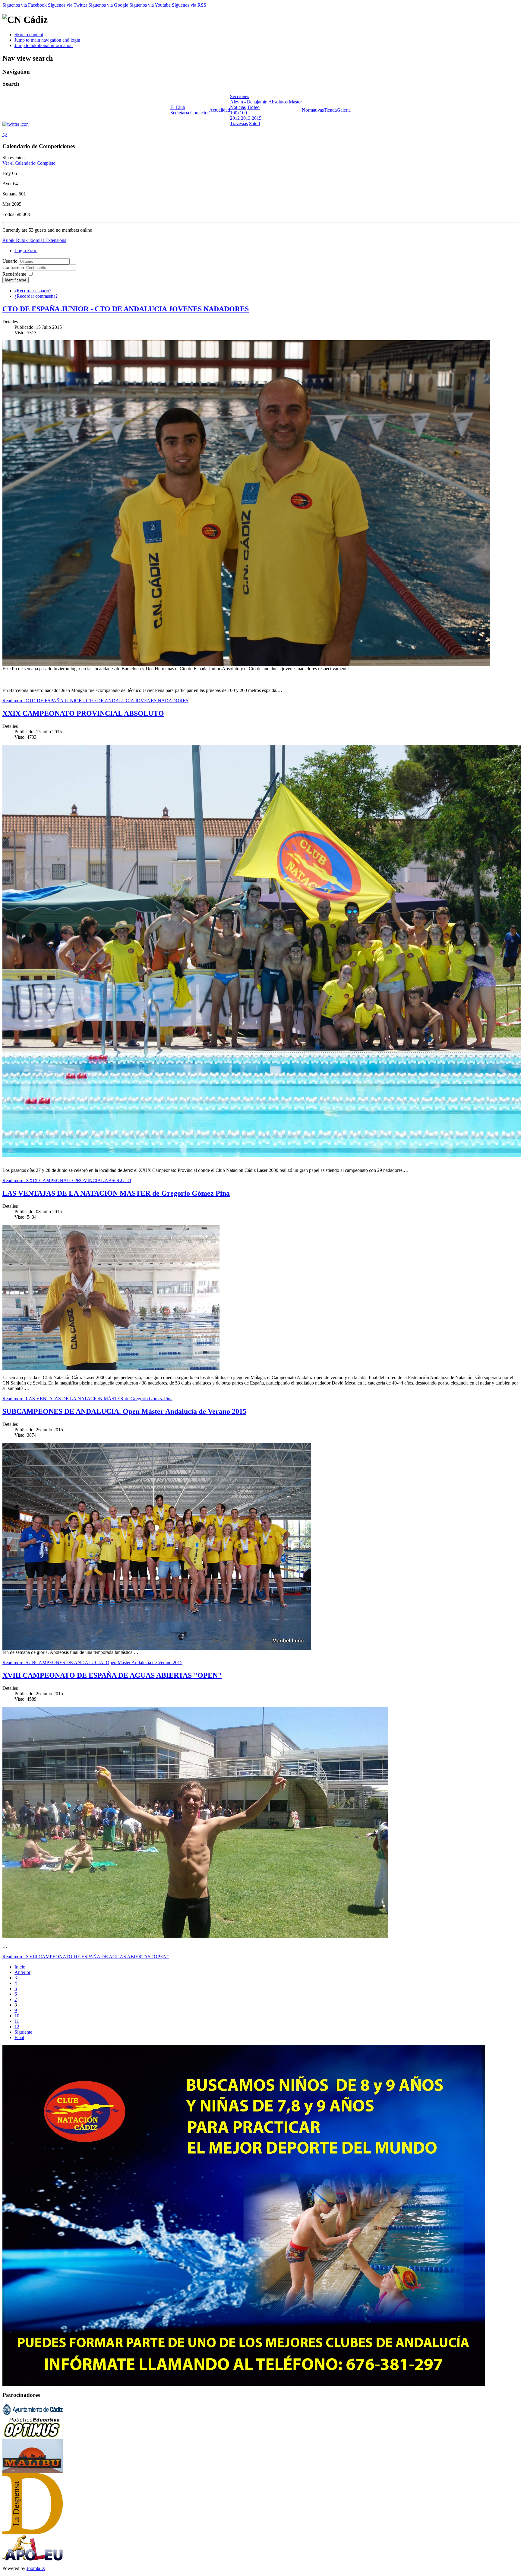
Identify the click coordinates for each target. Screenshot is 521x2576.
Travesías (239, 124)
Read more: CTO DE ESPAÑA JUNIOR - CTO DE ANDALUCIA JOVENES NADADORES (95, 701)
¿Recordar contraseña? (36, 296)
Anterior (22, 1972)
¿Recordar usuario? (33, 291)
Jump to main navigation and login (47, 40)
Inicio (20, 1967)
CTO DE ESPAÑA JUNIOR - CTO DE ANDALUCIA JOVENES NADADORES (126, 309)
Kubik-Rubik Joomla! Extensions (34, 240)
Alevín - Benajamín (249, 102)
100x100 (238, 113)
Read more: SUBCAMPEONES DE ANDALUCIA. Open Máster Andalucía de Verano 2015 (92, 1662)
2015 (257, 118)
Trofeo (253, 107)
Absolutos (278, 102)
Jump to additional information (44, 45)
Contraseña (14, 267)
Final (19, 2037)
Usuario (10, 261)
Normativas (313, 110)
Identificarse (16, 280)
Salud (254, 124)
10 (17, 2016)
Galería (344, 110)
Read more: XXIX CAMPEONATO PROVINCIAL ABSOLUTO (67, 1180)
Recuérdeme (14, 274)
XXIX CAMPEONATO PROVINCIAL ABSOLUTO (83, 713)
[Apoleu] (33, 2559)
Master (295, 102)
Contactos (200, 113)
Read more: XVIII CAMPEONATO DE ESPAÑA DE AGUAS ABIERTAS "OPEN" (86, 1957)
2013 (246, 118)
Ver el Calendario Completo (29, 163)
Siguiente (23, 2032)
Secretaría (180, 113)
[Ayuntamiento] (33, 2413)
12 (17, 2027)
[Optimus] (33, 2437)
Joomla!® (36, 2568)
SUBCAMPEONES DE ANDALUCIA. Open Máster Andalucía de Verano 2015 (124, 1411)
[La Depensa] (33, 2533)
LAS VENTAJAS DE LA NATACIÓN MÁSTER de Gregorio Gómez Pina (116, 1193)
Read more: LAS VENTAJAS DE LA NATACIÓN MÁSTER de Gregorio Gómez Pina (87, 1399)
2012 (235, 118)
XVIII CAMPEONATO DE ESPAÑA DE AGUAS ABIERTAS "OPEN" (112, 1675)
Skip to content (29, 35)
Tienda (330, 110)
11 (17, 2021)
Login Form (26, 251)
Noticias (238, 107)
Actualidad (220, 110)
